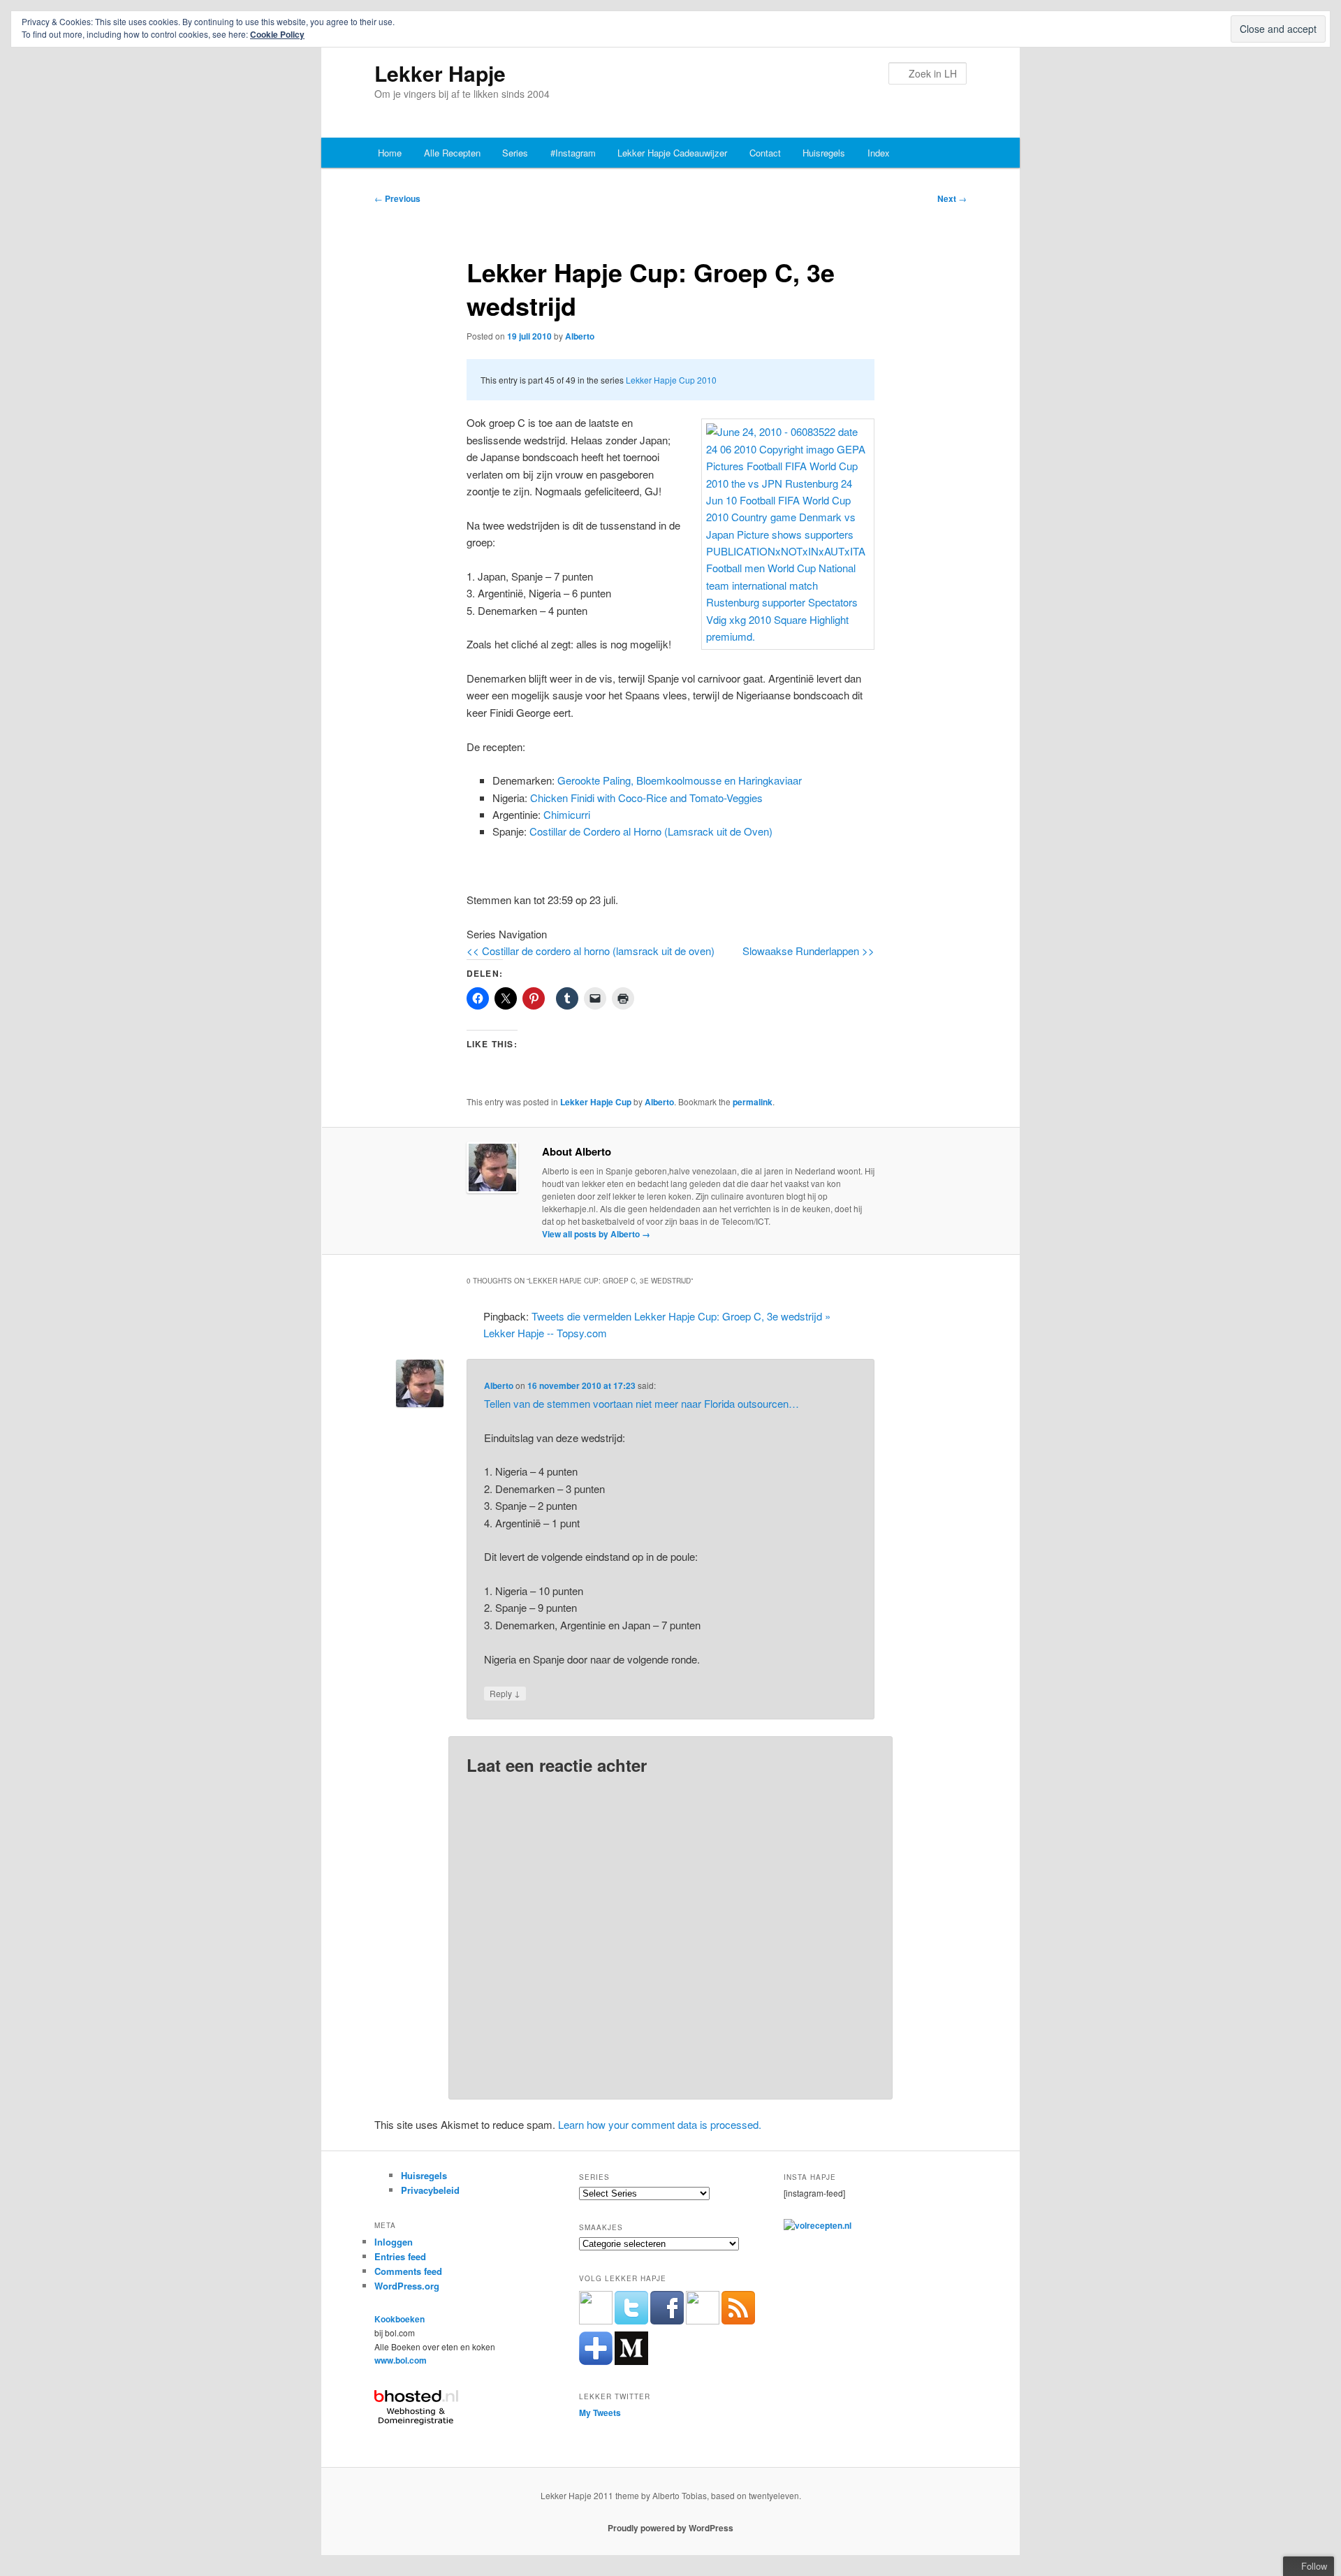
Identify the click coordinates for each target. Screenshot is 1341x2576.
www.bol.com (401, 2360)
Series (515, 153)
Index (879, 153)
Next (952, 198)
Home (390, 153)
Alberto (580, 336)
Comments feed (408, 2271)
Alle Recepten (452, 153)
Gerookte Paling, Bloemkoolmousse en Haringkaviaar (680, 780)
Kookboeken (400, 2319)
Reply (505, 1693)
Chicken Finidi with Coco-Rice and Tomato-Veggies (646, 798)
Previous (397, 198)
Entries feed (400, 2256)
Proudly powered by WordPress (670, 2528)
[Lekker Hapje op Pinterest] (703, 2321)
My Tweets (600, 2413)
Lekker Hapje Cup (596, 1102)
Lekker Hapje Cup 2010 (671, 380)
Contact (765, 153)
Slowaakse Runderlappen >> (808, 951)
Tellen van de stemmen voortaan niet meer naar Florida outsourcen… (642, 1403)
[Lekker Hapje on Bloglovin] (596, 2362)
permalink (753, 1102)
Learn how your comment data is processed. (660, 2124)
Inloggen (394, 2242)
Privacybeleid (430, 2190)
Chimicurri (567, 814)
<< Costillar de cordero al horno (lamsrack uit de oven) (591, 951)
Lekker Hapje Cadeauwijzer (672, 153)
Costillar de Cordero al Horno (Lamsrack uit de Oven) (651, 831)
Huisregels (824, 153)
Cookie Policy (277, 34)
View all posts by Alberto (596, 1234)
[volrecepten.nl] (818, 2225)
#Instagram (573, 153)
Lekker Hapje (440, 73)
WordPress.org (407, 2286)
